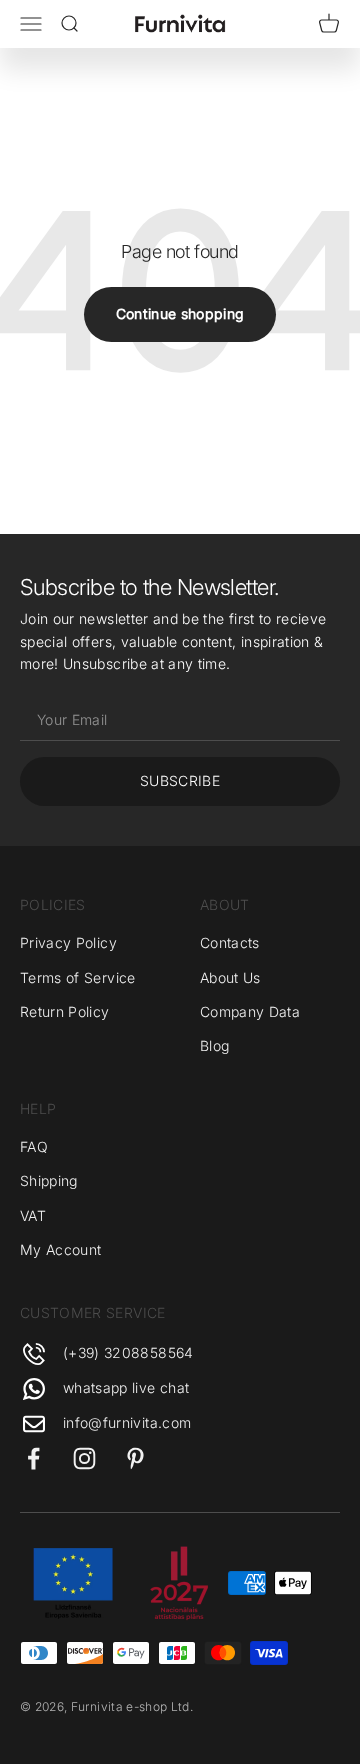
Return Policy (65, 1011)
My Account (61, 1249)
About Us (230, 977)
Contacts (230, 942)
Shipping (49, 1180)
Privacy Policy (68, 942)
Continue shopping (180, 313)
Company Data (250, 1011)
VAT (33, 1215)
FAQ (34, 1146)
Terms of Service (78, 977)
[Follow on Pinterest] (135, 1458)
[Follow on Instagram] (84, 1458)
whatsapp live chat (126, 1387)
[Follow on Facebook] (33, 1458)
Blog (214, 1045)
